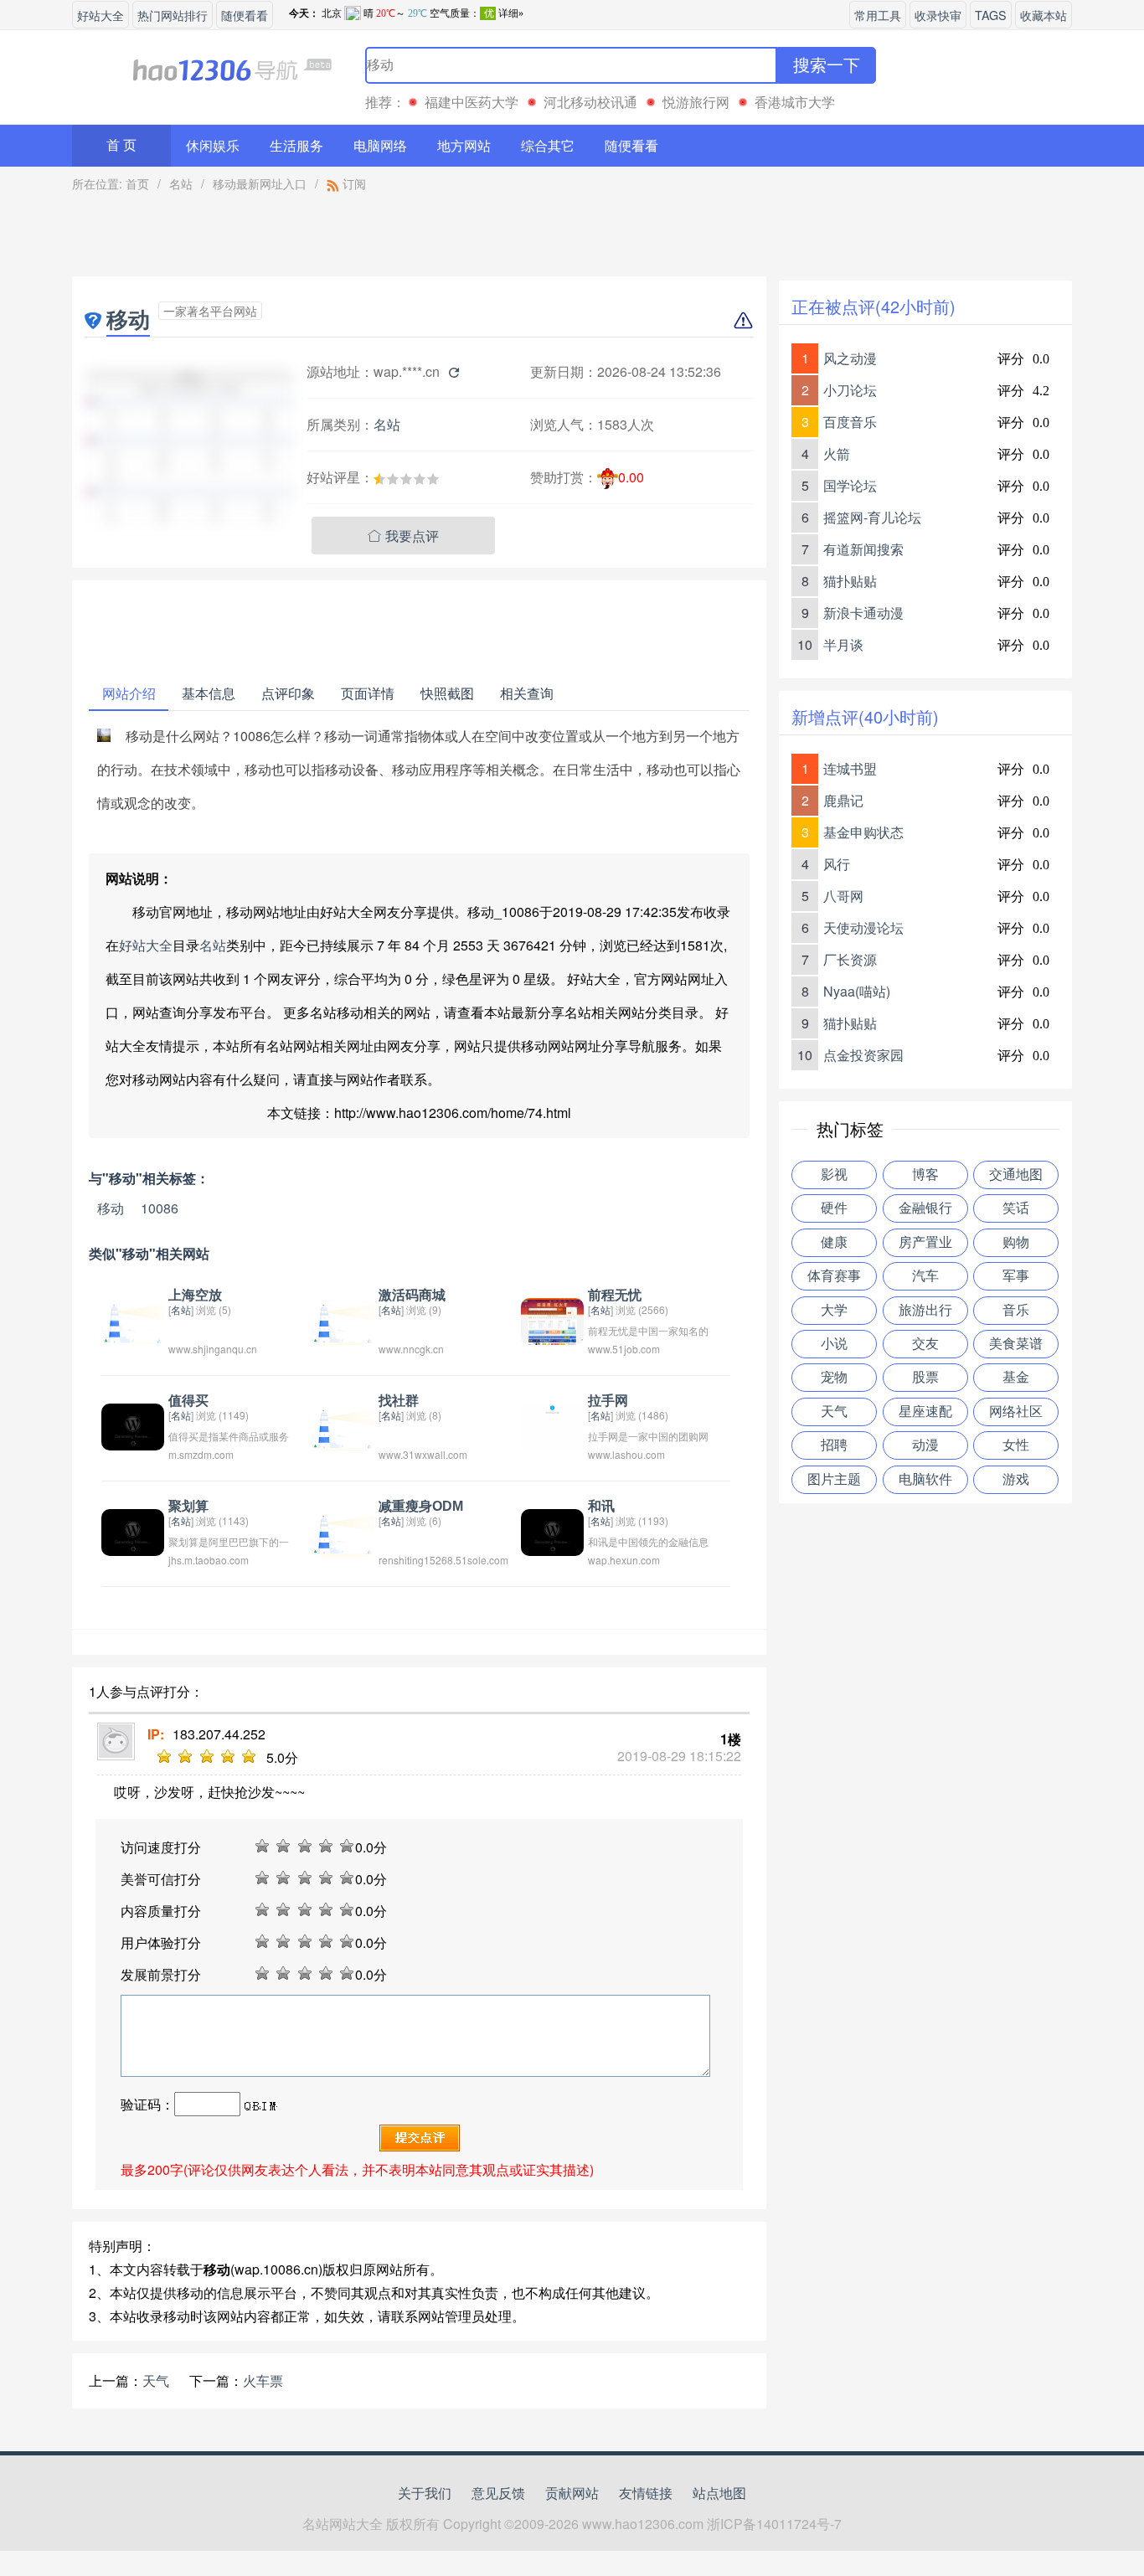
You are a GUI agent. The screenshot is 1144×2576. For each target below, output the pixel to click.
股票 (925, 1377)
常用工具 (878, 15)
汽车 (925, 1276)
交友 (925, 1344)
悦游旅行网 (696, 102)
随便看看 (245, 15)
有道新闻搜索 (863, 549)
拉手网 (608, 1401)
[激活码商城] (342, 1319)
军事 (1016, 1276)
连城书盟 (850, 768)
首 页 (121, 145)
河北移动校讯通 (590, 102)
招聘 (834, 1445)
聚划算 (188, 1506)
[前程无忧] (552, 1319)
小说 (834, 1344)
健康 (834, 1242)
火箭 (837, 453)
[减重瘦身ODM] (342, 1530)
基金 (1016, 1377)
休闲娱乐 (213, 145)
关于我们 (425, 2493)
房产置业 (925, 1242)
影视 (834, 1175)
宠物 (834, 1377)
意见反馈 (498, 2493)
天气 (156, 2380)
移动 (111, 1208)
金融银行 (925, 1208)
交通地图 (1016, 1175)
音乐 (1016, 1310)
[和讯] (552, 1530)
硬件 (834, 1208)
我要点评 (403, 536)
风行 (837, 864)
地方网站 (464, 145)
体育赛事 (834, 1276)
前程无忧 (615, 1295)
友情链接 (646, 2493)
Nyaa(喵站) (857, 991)
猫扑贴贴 (850, 581)
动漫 (925, 1445)
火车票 (263, 2380)
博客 (925, 1175)
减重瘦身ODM (421, 1506)
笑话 (1016, 1208)
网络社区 (1016, 1412)
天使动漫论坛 (863, 927)
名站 (181, 183)
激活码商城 (412, 1295)
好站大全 (100, 15)
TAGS (991, 15)
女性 (1016, 1445)
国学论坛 (850, 485)
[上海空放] (133, 1319)
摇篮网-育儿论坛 (872, 517)
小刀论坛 (850, 390)
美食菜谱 (1016, 1344)
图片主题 (834, 1479)
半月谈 (843, 644)
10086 (160, 1208)
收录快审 (938, 15)
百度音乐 (850, 422)
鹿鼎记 (843, 800)
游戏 (1016, 1479)
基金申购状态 (863, 832)
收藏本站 (1044, 15)
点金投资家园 (863, 1055)
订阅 (353, 183)
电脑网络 (380, 145)
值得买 (188, 1401)
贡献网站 (572, 2493)
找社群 (399, 1401)
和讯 (601, 1506)
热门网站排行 (173, 15)
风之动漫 (850, 358)
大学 (834, 1310)
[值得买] (133, 1425)
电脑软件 (925, 1479)
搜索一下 (827, 65)
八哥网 (843, 896)
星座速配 (925, 1412)
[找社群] (342, 1425)
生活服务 (296, 145)
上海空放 (195, 1295)
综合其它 (548, 145)
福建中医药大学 (472, 102)
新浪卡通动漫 (863, 613)
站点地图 (719, 2493)
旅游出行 (925, 1310)
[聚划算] (133, 1530)
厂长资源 (850, 959)
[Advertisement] (420, 239)
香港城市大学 (795, 102)
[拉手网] (552, 1425)
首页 (137, 183)
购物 (1016, 1242)
